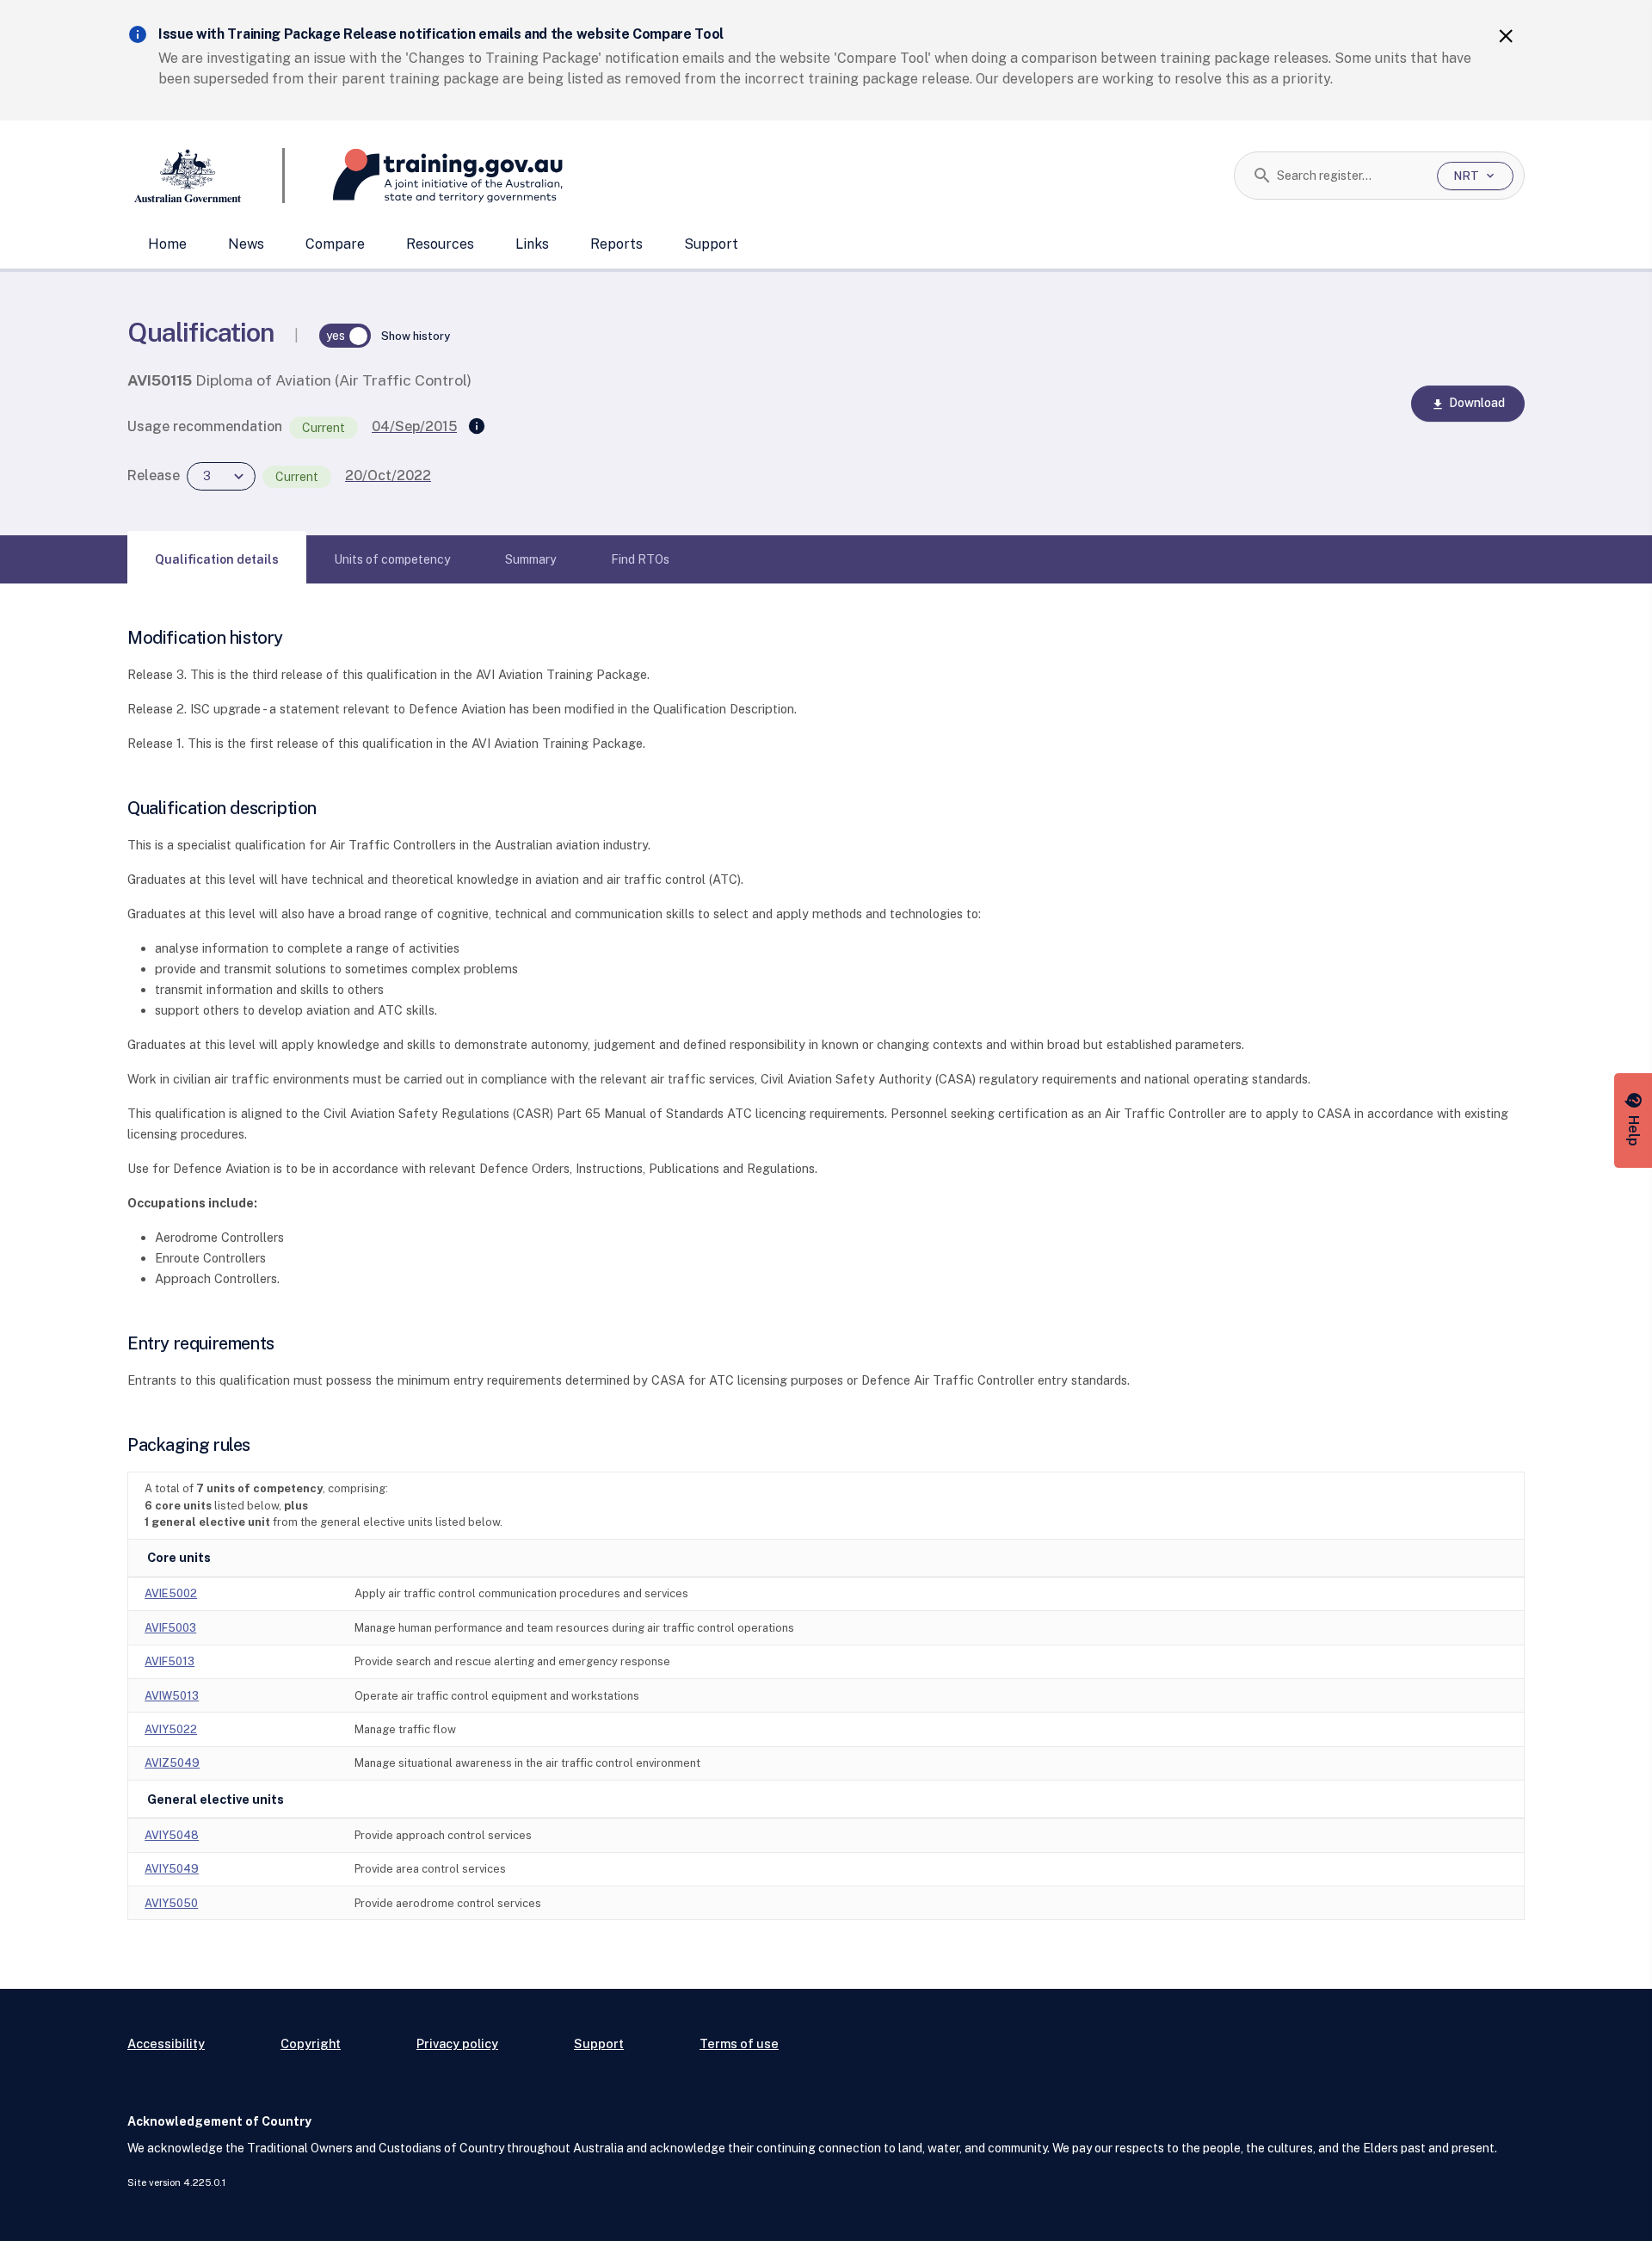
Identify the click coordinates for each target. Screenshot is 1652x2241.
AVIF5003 (170, 1628)
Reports (616, 244)
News (246, 244)
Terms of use (739, 2043)
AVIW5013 (172, 1696)
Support (711, 244)
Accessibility (166, 2043)
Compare (335, 244)
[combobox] (1350, 176)
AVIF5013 (170, 1661)
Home (167, 244)
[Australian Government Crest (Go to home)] (206, 176)
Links (532, 244)
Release (154, 475)
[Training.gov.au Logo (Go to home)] (424, 176)
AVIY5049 (172, 1869)
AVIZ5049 (172, 1763)
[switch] (345, 336)
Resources (440, 244)
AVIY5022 (171, 1729)
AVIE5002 (171, 1593)
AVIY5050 (171, 1903)
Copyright (311, 2043)
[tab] (217, 559)
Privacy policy (457, 2043)
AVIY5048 (172, 1835)
